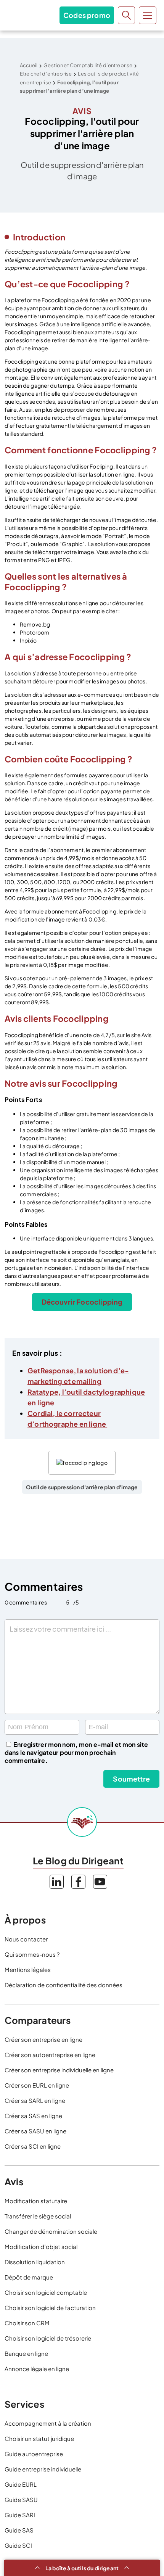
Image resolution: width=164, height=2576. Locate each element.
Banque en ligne (26, 2353)
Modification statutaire (36, 2201)
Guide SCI (18, 2545)
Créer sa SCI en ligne (33, 2146)
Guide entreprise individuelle (43, 2469)
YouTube (100, 1882)
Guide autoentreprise (34, 2454)
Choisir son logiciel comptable (46, 2292)
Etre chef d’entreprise (46, 74)
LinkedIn (57, 1882)
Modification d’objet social (41, 2247)
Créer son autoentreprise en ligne (50, 2055)
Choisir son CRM (27, 2323)
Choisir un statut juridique (39, 2438)
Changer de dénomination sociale (51, 2231)
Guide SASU (21, 2499)
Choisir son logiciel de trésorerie (48, 2338)
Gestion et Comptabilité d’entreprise (88, 65)
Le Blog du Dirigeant (22, 15)
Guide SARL (21, 2515)
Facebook (78, 1882)
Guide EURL (21, 2484)
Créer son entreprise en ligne (43, 2039)
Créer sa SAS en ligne (33, 2116)
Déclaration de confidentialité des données (64, 1985)
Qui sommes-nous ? (32, 1954)
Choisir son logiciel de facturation (50, 2308)
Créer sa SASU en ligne (35, 2131)
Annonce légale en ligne (37, 2369)
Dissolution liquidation (35, 2262)
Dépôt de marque (29, 2277)
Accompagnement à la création (48, 2423)
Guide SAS (19, 2530)
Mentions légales (28, 1969)
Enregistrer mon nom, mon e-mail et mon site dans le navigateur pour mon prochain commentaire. (76, 1752)
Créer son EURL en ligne (37, 2085)
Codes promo (87, 15)
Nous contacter (26, 1939)
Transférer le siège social (38, 2216)
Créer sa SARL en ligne (35, 2100)
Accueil (29, 65)
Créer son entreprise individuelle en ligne (59, 2070)
